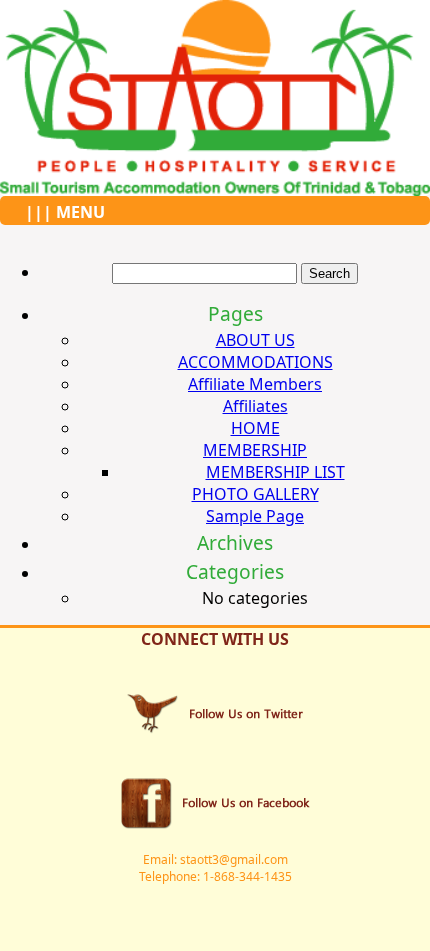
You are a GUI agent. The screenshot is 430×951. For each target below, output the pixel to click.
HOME (255, 428)
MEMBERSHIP (255, 450)
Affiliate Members (255, 384)
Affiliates (255, 406)
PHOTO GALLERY (255, 494)
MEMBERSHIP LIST (275, 472)
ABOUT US (255, 340)
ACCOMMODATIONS (255, 362)
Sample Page (255, 516)
